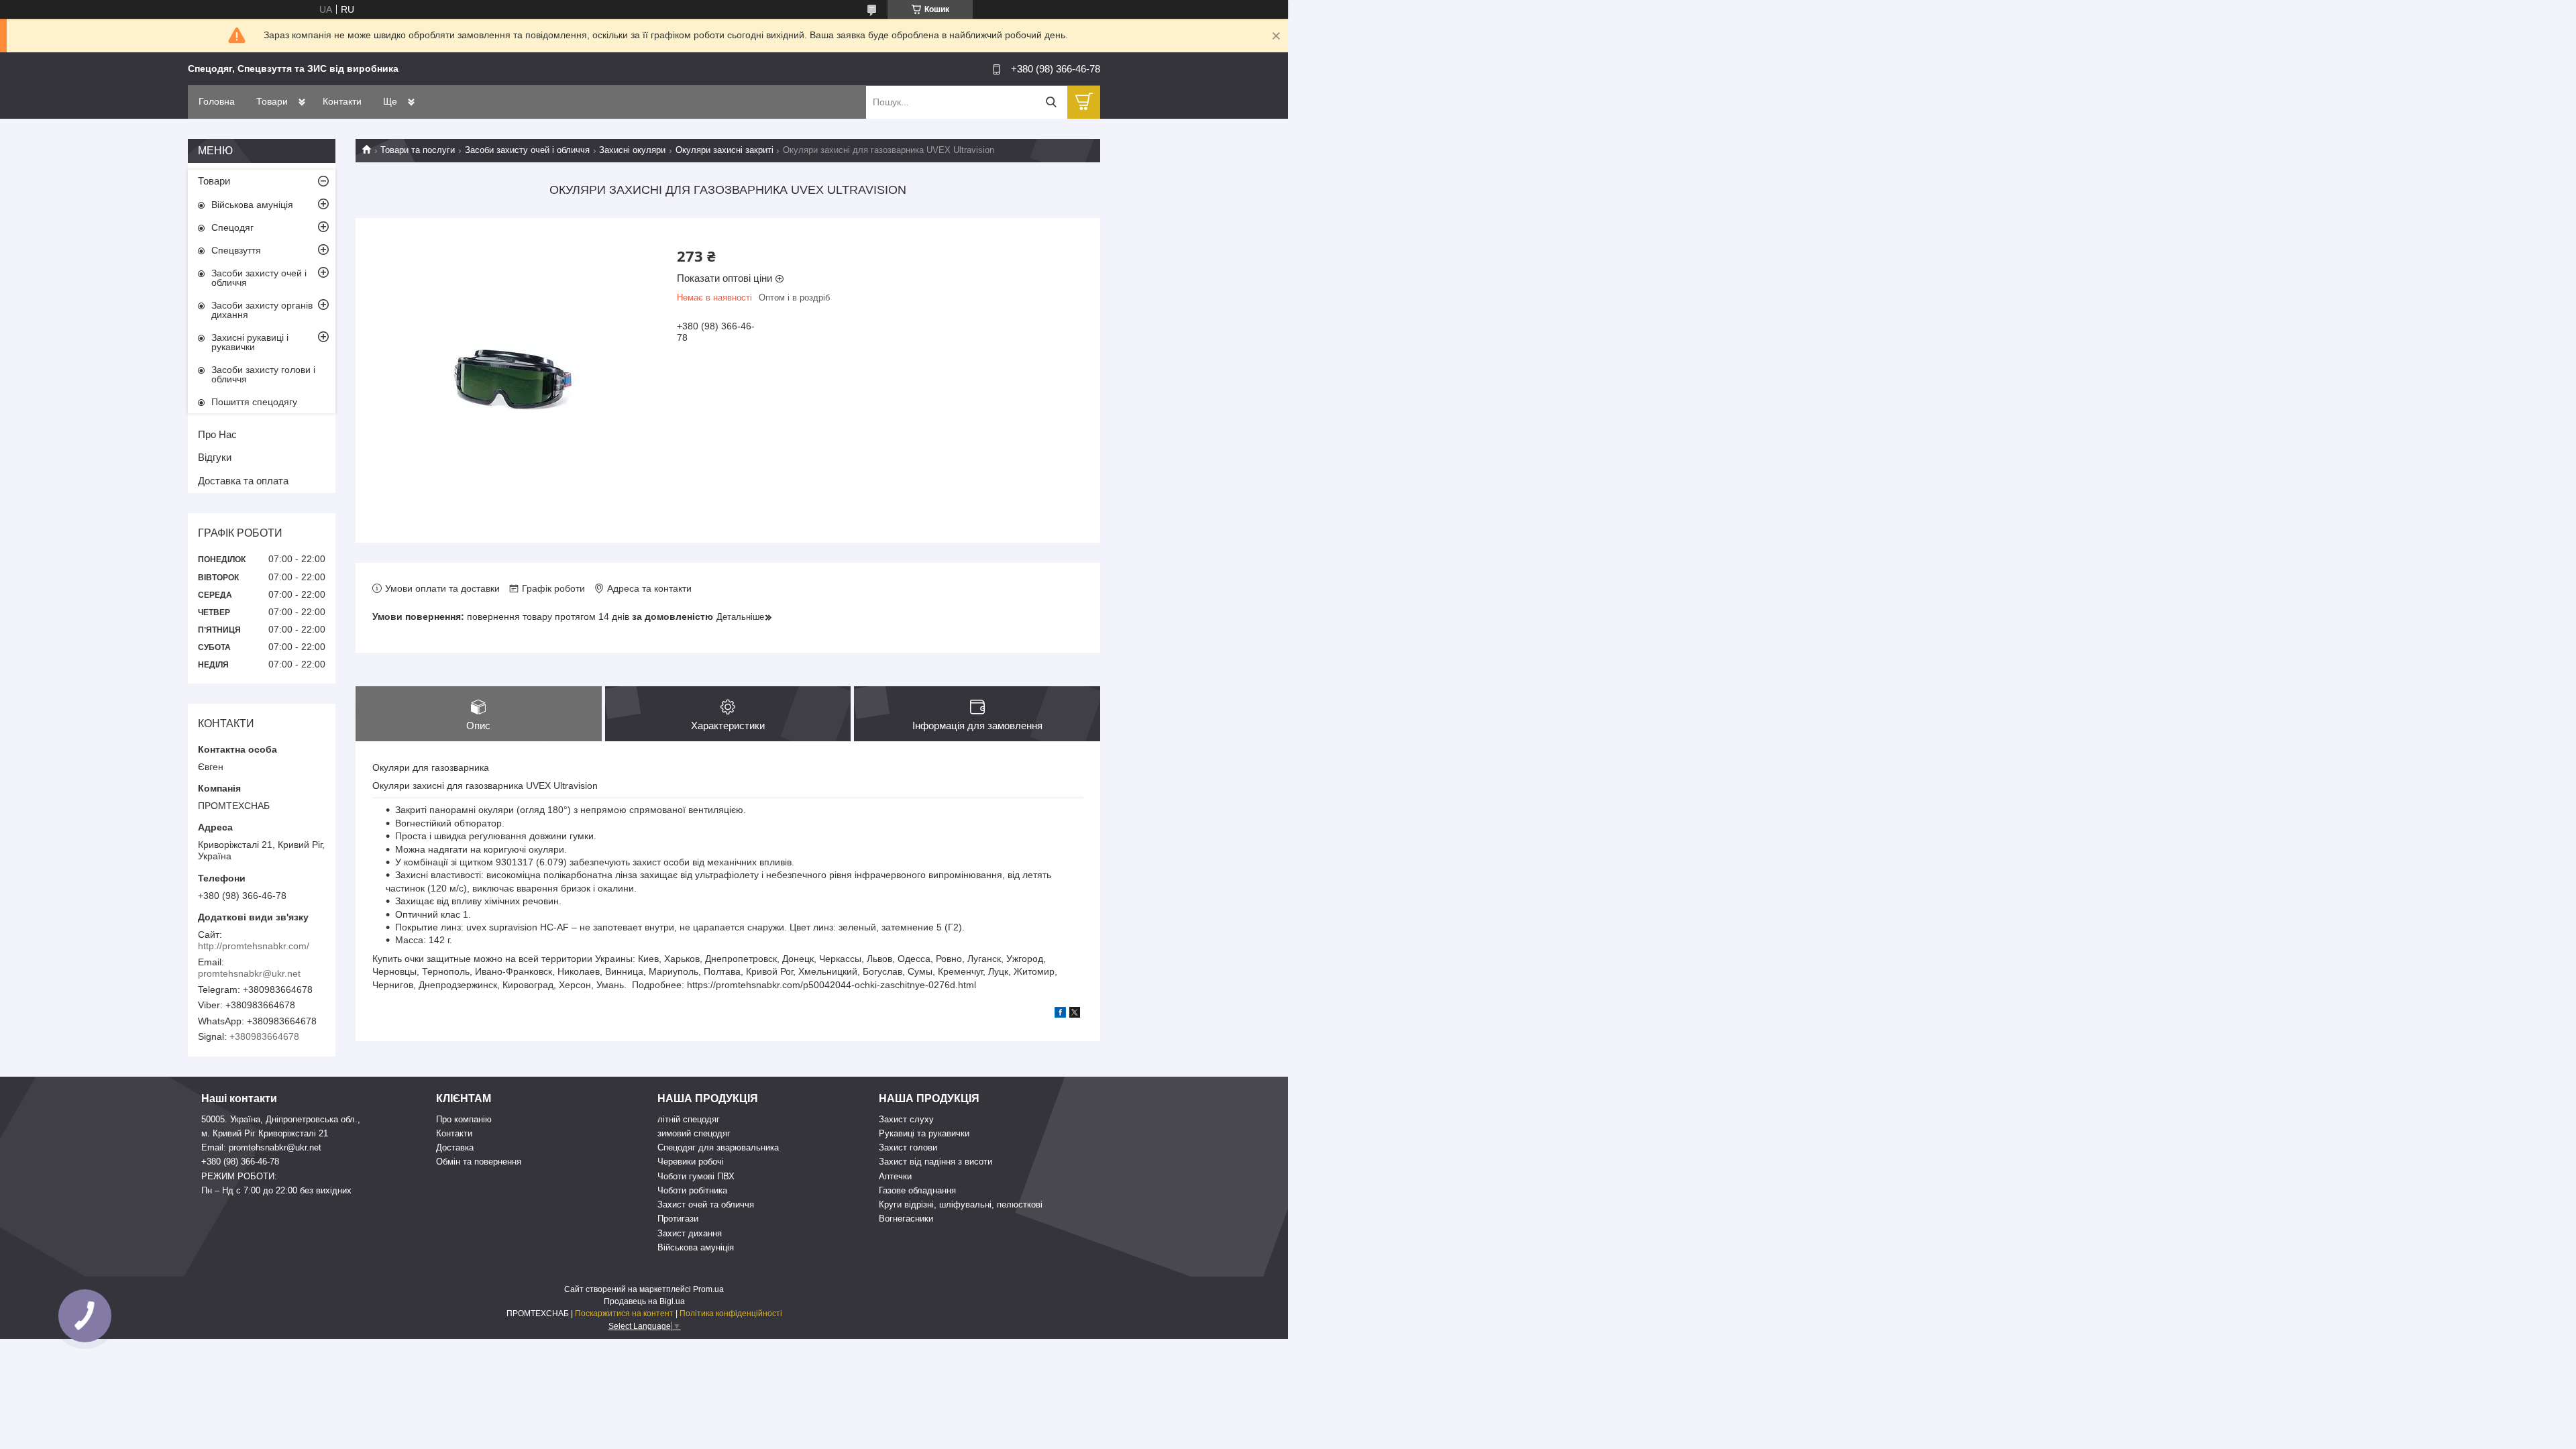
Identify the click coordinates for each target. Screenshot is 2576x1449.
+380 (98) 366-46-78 (240, 1162)
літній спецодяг (689, 1119)
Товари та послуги (418, 150)
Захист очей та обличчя (706, 1204)
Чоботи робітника (692, 1190)
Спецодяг (232, 227)
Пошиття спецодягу (254, 402)
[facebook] (1060, 1014)
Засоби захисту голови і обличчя (263, 374)
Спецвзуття (236, 250)
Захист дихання (690, 1233)
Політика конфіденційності (731, 1313)
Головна (217, 101)
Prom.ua (708, 1289)
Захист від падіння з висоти (935, 1162)
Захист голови (908, 1147)
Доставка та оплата (243, 481)
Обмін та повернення (479, 1162)
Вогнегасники (906, 1219)
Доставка (455, 1147)
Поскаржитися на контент (624, 1313)
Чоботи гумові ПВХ (696, 1176)
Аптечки (895, 1176)
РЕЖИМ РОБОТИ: (239, 1176)
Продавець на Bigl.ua (644, 1301)
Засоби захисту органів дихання (262, 310)
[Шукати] (1051, 102)
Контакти (342, 101)
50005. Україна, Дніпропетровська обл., (281, 1119)
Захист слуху (906, 1119)
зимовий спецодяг (694, 1133)
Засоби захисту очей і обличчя (527, 150)
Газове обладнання (917, 1190)
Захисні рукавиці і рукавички (250, 342)
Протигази (678, 1219)
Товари (272, 101)
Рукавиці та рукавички (924, 1133)
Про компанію (464, 1119)
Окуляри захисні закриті (724, 150)
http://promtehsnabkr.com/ (254, 946)
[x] (1075, 1014)
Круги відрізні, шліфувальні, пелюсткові (961, 1204)
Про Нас (217, 434)
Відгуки (215, 457)
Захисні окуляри (632, 150)
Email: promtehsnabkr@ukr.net (261, 1147)
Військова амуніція (252, 205)
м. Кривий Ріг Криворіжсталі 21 (265, 1133)
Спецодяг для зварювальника (718, 1147)
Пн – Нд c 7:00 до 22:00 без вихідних (276, 1190)
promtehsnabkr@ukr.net (249, 973)
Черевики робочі (691, 1162)
